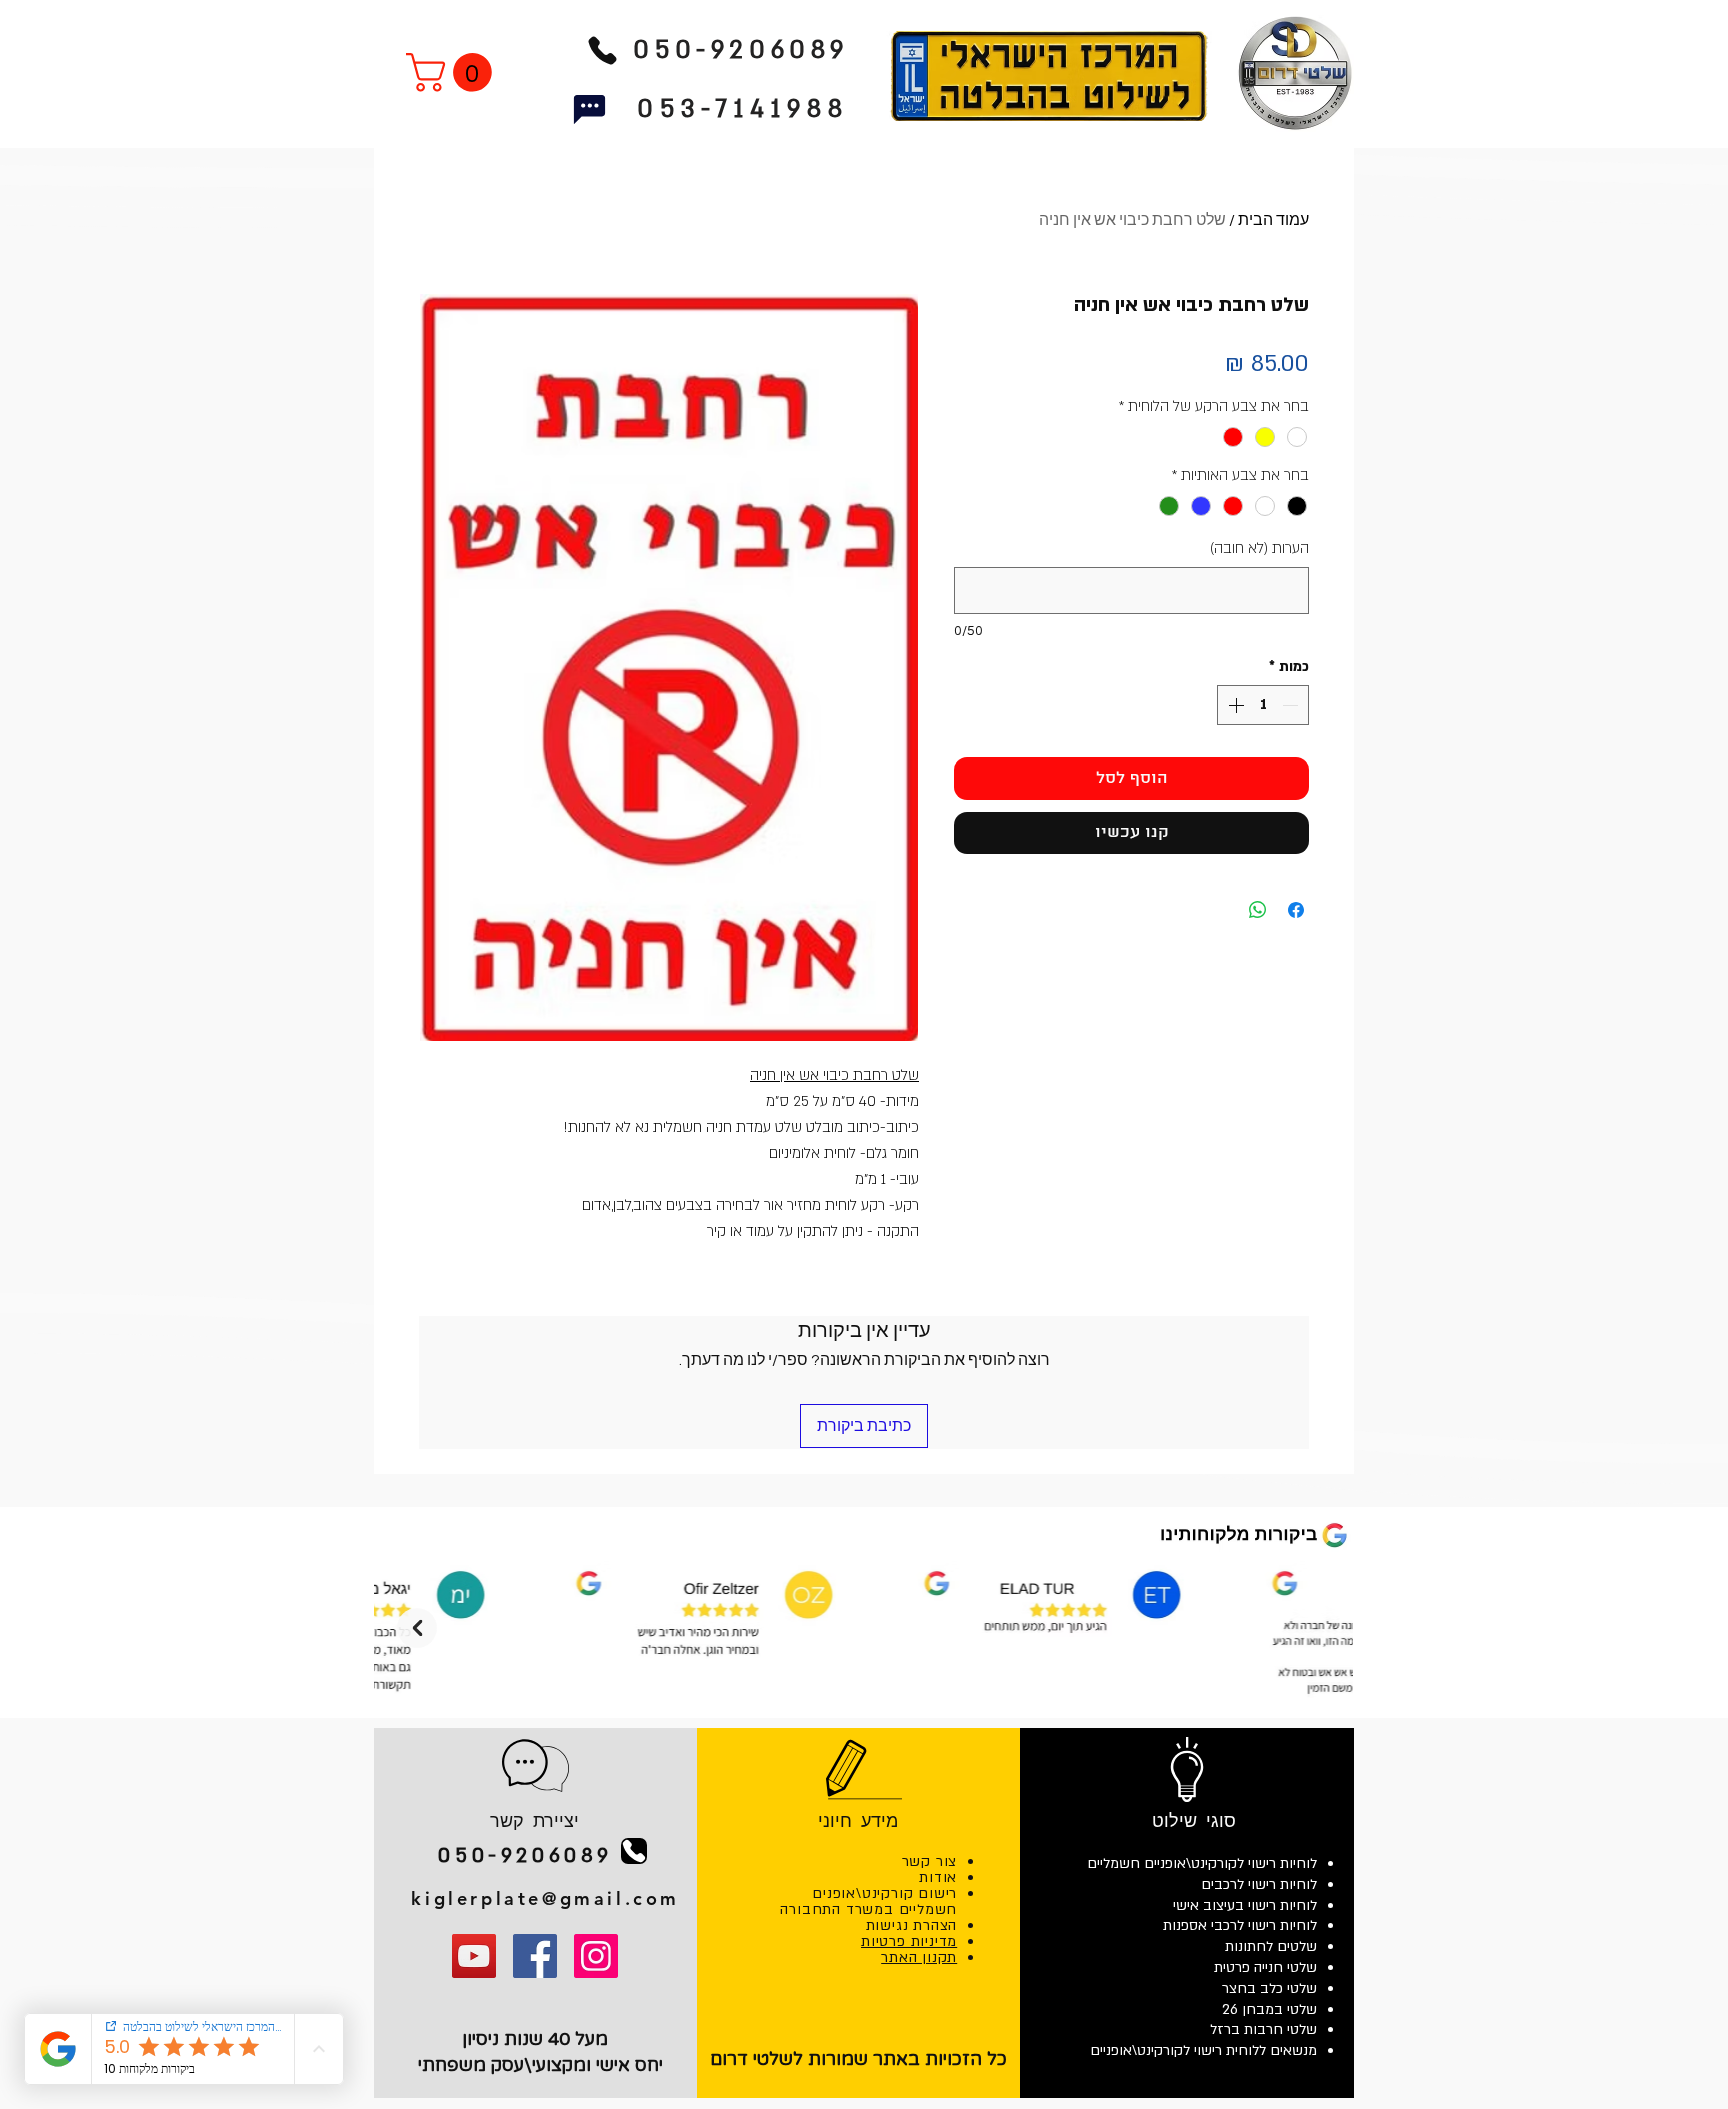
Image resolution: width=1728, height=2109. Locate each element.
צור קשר (930, 1861)
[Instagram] (596, 1956)
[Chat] (589, 109)
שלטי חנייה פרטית (1265, 1967)
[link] (453, 72)
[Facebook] (535, 1956)
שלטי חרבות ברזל (1263, 2029)
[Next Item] (417, 1628)
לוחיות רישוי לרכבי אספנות (1240, 1925)
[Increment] (1234, 705)
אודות (938, 1877)
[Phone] (602, 50)
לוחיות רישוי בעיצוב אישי (1245, 1905)
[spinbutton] (1263, 705)
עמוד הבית (1273, 220)
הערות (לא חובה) (1259, 548)
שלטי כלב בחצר (1269, 1988)
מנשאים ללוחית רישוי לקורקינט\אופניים (1203, 2050)
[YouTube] (474, 1956)
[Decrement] (1292, 705)
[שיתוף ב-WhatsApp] (1258, 910)
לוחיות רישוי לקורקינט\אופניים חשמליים (1202, 1863)
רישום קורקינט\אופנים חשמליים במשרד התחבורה (868, 1901)
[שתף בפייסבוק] (1296, 910)
